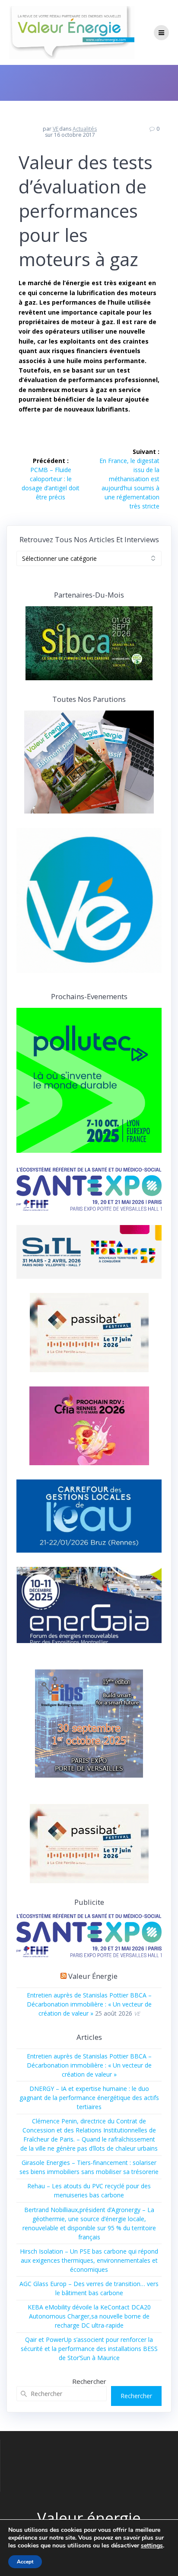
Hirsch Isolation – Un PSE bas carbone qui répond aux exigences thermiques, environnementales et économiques (89, 2260)
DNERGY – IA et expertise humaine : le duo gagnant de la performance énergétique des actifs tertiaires (89, 2098)
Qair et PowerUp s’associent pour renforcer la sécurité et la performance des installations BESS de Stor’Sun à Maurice (89, 2349)
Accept (25, 2562)
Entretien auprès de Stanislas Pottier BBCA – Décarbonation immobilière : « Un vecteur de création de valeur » (89, 2004)
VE (56, 129)
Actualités (85, 129)
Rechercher (89, 2381)
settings (152, 2546)
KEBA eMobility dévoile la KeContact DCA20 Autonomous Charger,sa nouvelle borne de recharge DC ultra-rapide (89, 2316)
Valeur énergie (93, 1976)
